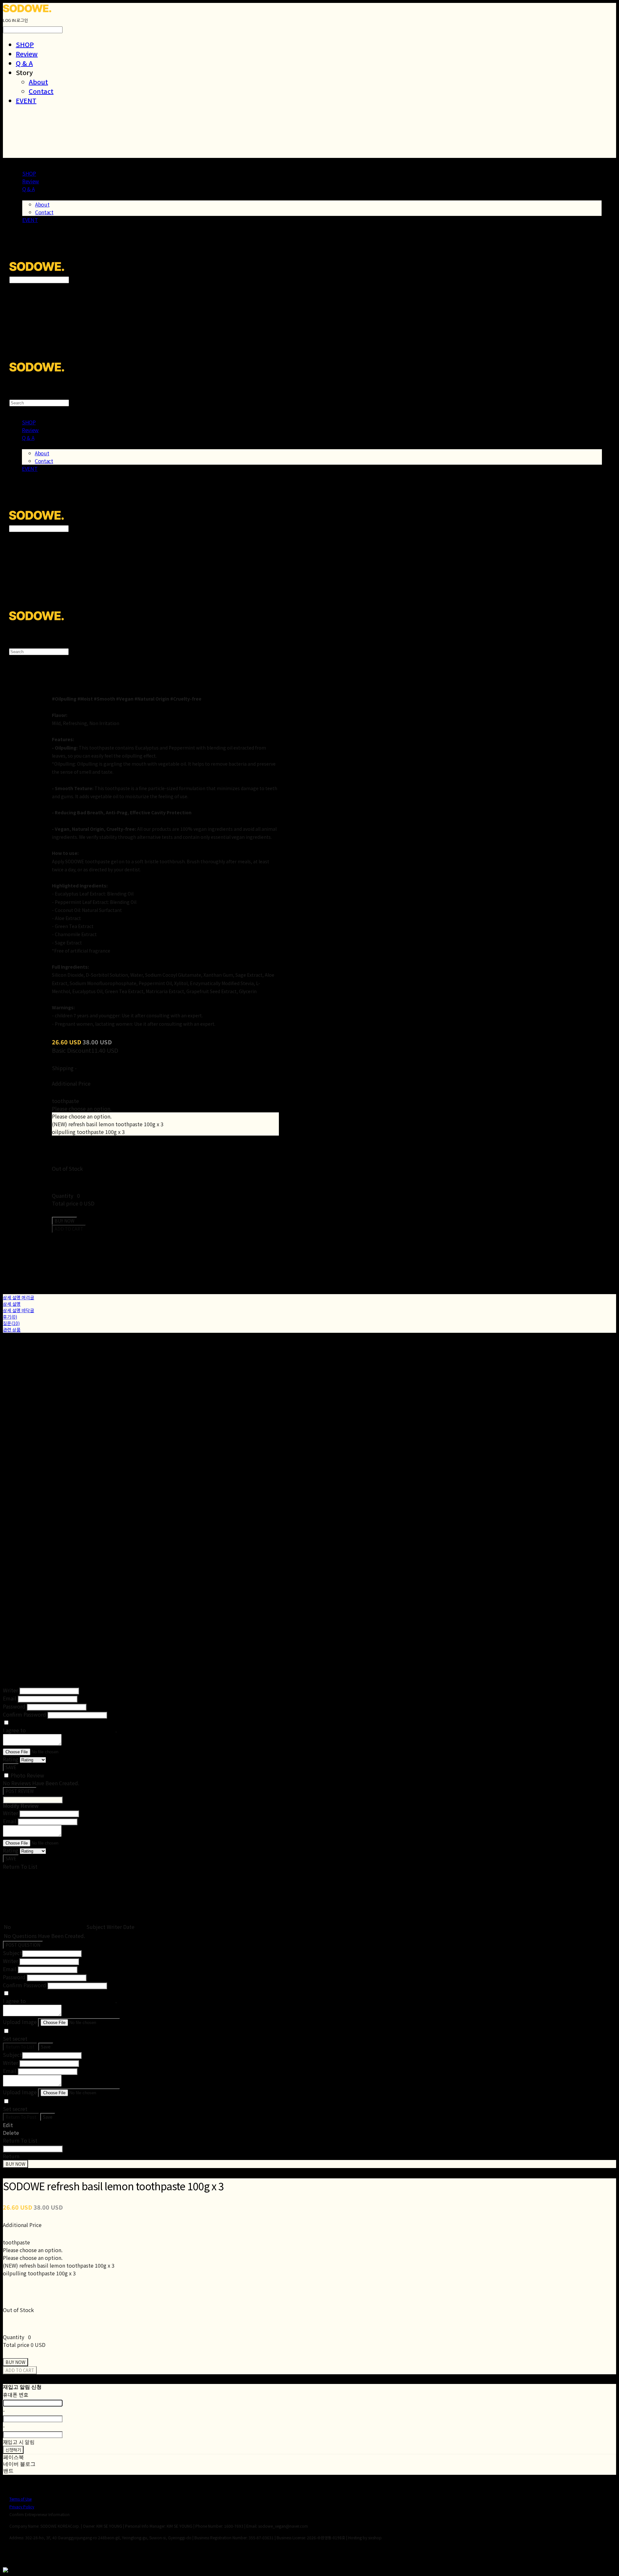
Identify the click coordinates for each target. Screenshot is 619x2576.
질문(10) (11, 1323)
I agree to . (60, 1730)
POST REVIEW (20, 1791)
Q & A (24, 63)
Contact (41, 91)
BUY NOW (15, 2164)
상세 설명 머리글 (19, 1297)
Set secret (15, 2039)
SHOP (25, 44)
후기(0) (10, 1317)
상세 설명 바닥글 (19, 1310)
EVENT (26, 100)
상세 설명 (12, 1304)
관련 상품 (12, 1330)
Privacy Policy (22, 2507)
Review (27, 54)
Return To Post (21, 2117)
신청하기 (13, 2450)
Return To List (20, 2047)
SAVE (11, 1767)
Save (46, 2047)
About (38, 82)
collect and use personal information (71, 1730)
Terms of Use (20, 2499)
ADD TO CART (20, 2370)
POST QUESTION (23, 1945)
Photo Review (27, 1775)
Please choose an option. (82, 1109)
